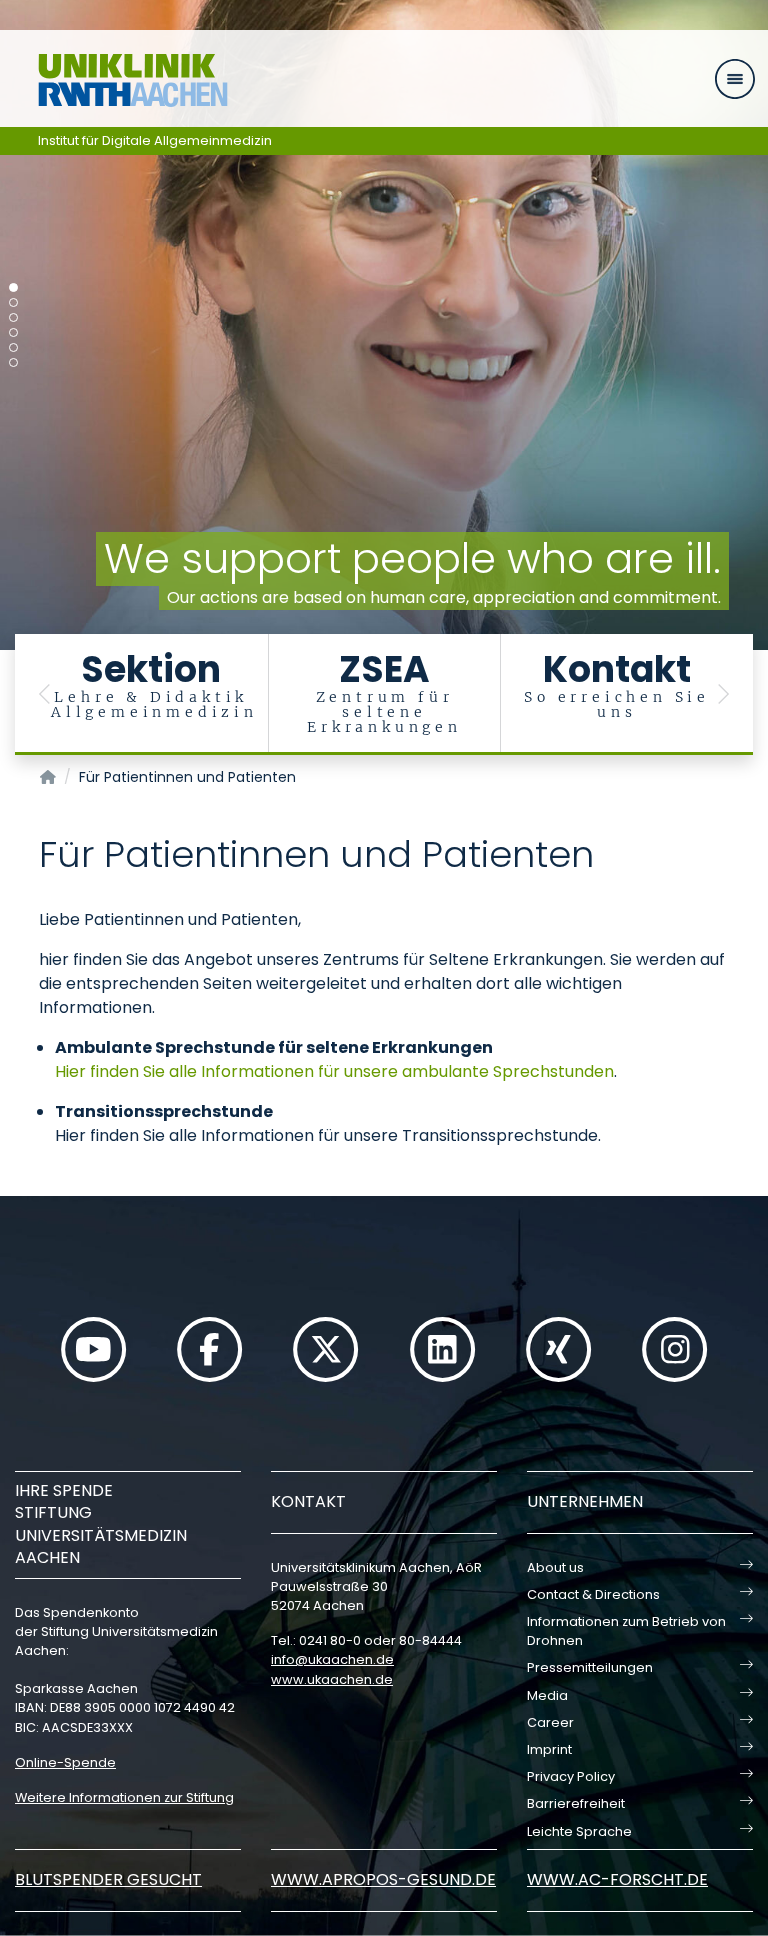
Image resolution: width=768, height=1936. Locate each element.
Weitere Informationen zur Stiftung (124, 1797)
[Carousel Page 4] (13, 332)
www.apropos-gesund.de (383, 1879)
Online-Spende (65, 1762)
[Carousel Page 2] (13, 302)
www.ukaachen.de (332, 1679)
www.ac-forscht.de (617, 1879)
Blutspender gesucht (108, 1879)
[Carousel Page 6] (13, 362)
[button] (45, 694)
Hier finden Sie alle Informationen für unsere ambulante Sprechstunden (334, 1071)
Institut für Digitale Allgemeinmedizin (155, 140)
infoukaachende (332, 1659)
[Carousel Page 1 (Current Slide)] (13, 287)
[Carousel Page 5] (13, 347)
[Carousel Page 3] (13, 317)
